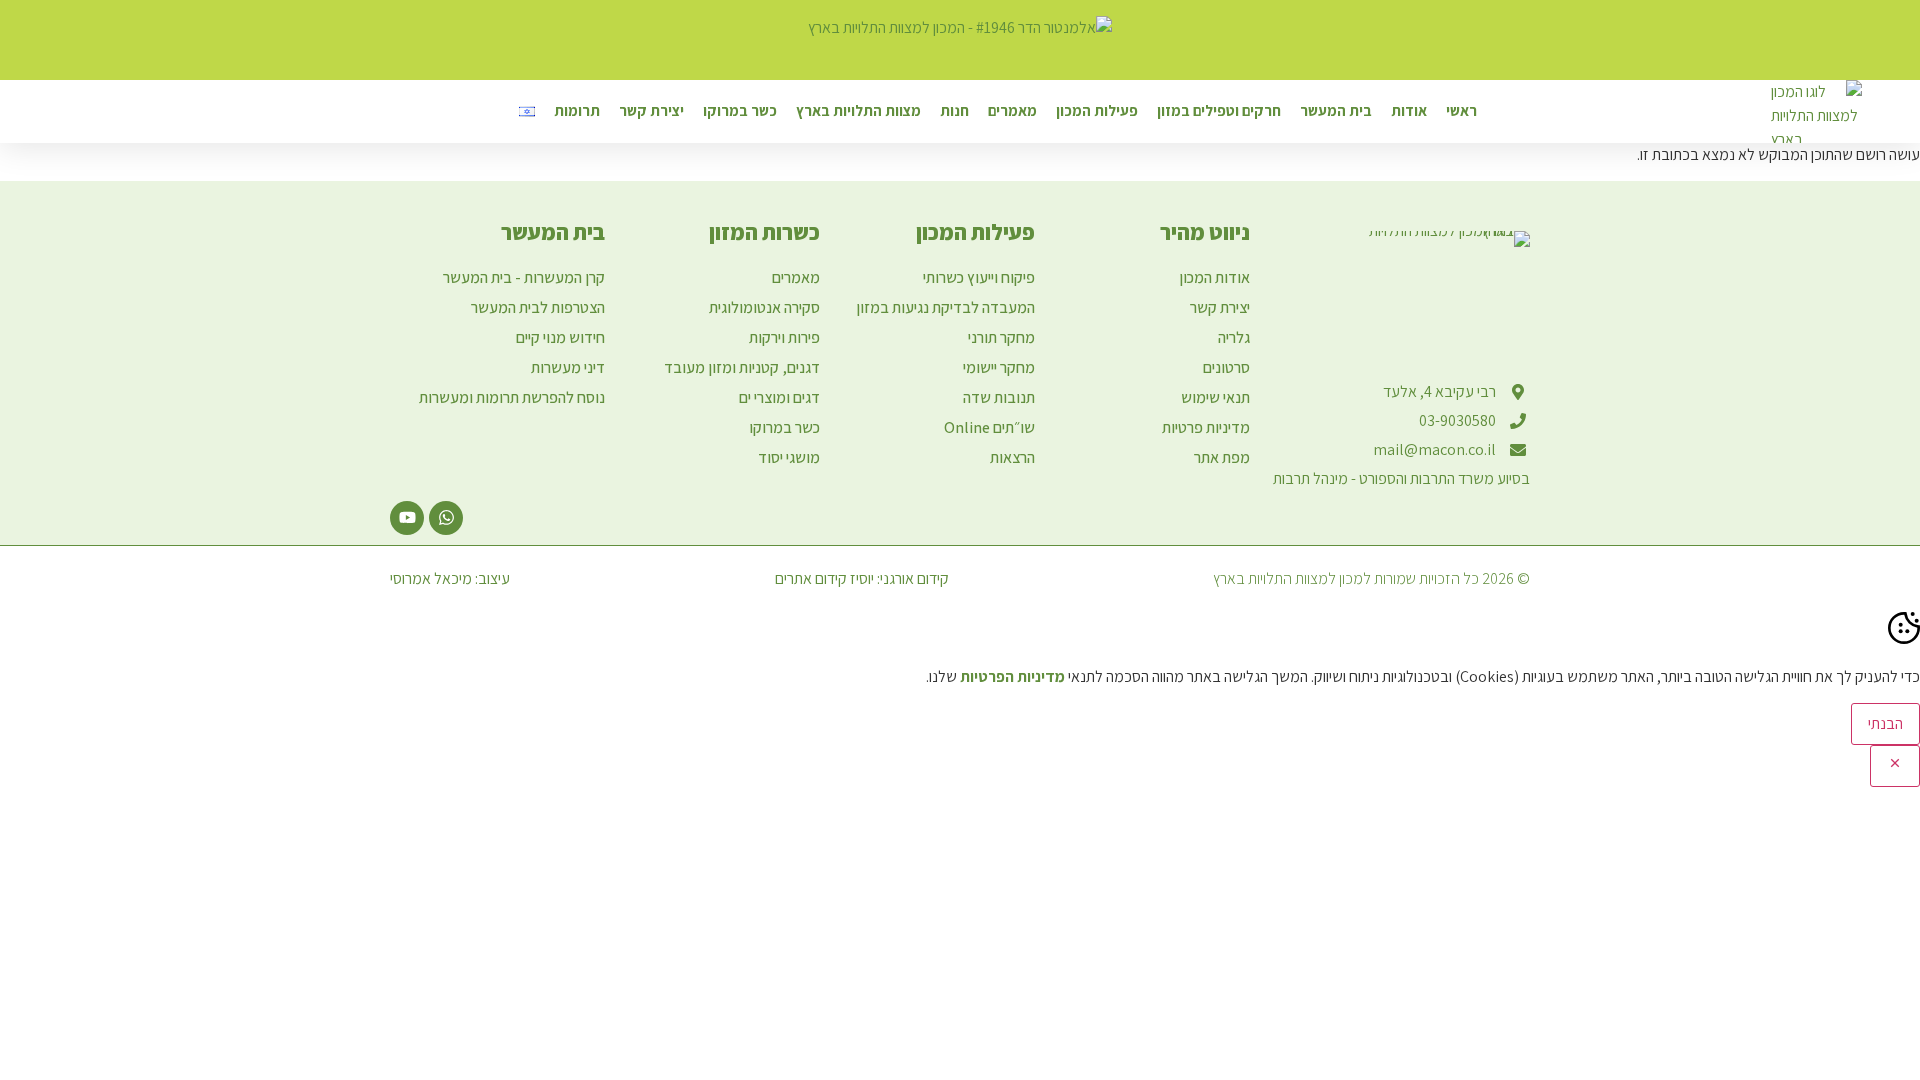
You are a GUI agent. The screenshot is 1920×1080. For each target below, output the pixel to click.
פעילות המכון (1097, 110)
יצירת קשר (651, 110)
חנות (954, 110)
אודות (1409, 110)
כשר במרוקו (740, 110)
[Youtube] (407, 518)
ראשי (1461, 110)
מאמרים (1012, 110)
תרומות (577, 110)
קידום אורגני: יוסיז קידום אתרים (862, 578)
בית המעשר (1336, 110)
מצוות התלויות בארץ (858, 110)
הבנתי (1885, 723)
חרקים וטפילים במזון (1219, 110)
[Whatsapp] (446, 518)
